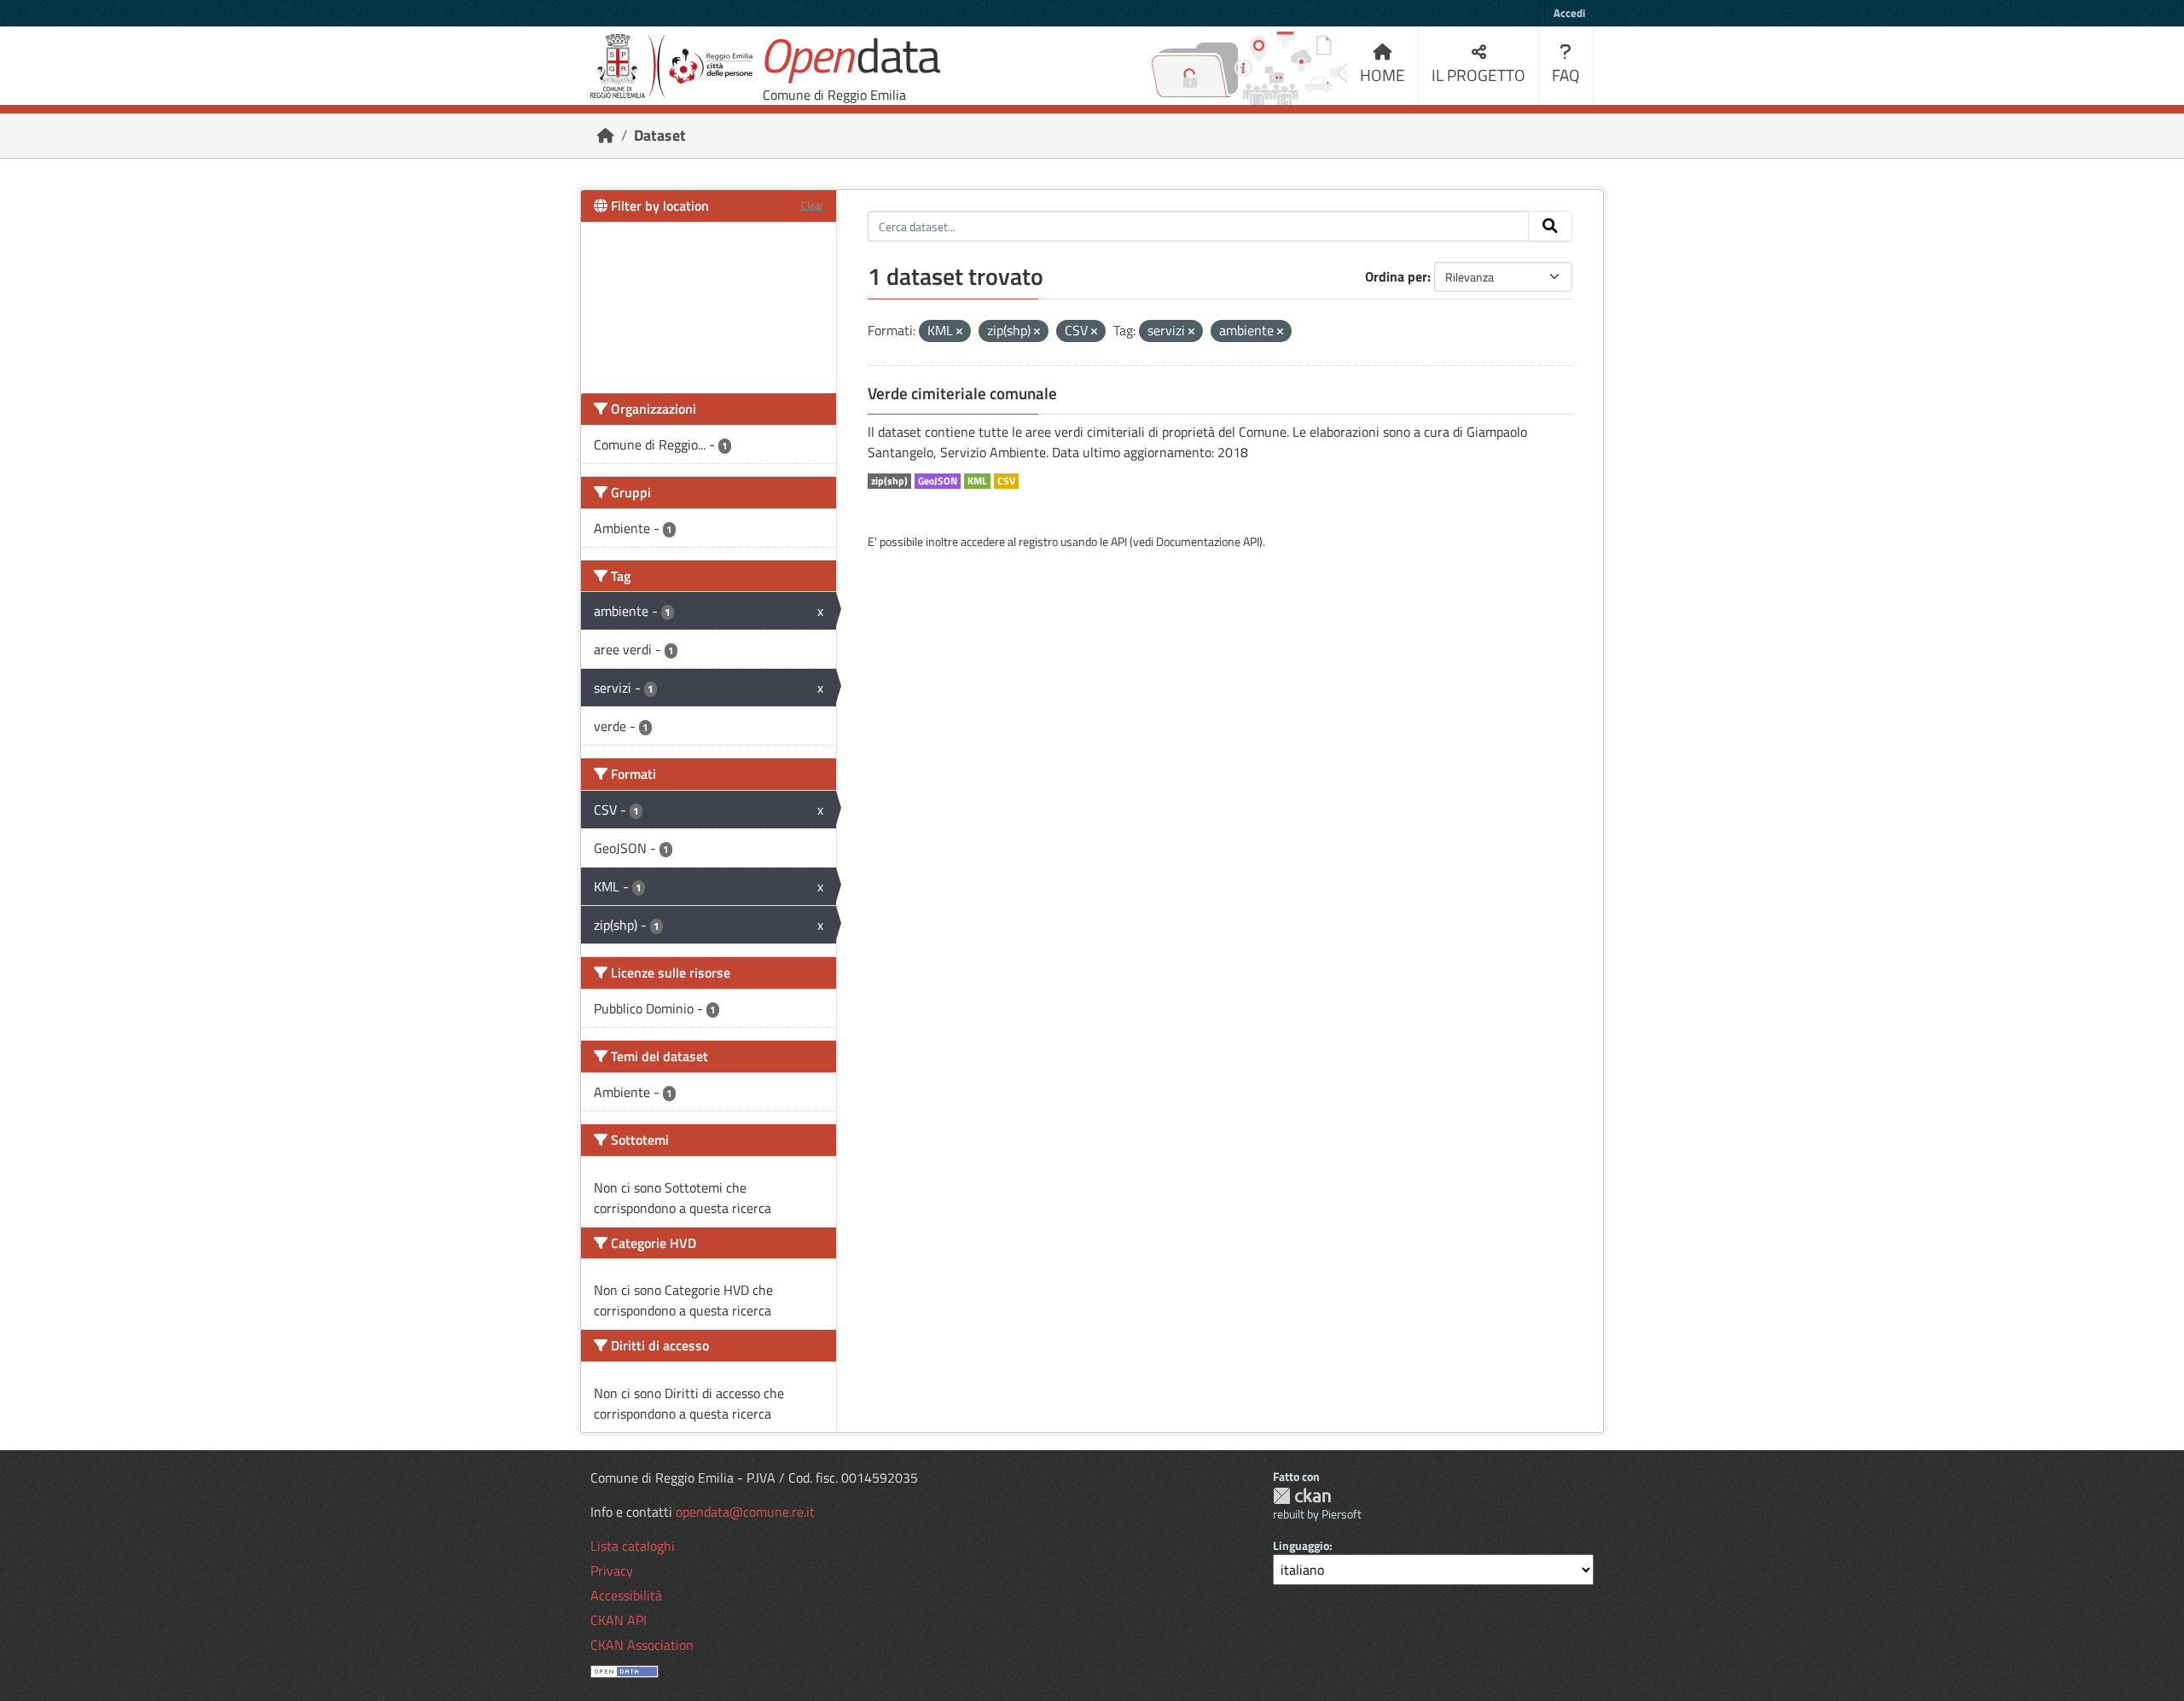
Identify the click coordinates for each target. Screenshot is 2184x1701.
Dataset (660, 135)
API (1119, 541)
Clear (812, 205)
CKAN (1302, 1496)
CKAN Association (642, 1645)
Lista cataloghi (633, 1546)
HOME (1382, 75)
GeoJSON (938, 481)
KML (977, 481)
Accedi (1569, 13)
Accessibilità (626, 1595)
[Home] (606, 135)
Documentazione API (1208, 541)
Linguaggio (1301, 1545)
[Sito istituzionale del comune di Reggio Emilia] (671, 66)
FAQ (1566, 75)
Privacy (612, 1570)
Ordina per (1396, 276)
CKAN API (619, 1620)
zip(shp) (889, 481)
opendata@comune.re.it (745, 1512)
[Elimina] (959, 332)
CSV (1006, 481)
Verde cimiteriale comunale (962, 393)
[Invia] (1550, 226)
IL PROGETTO (1478, 75)
